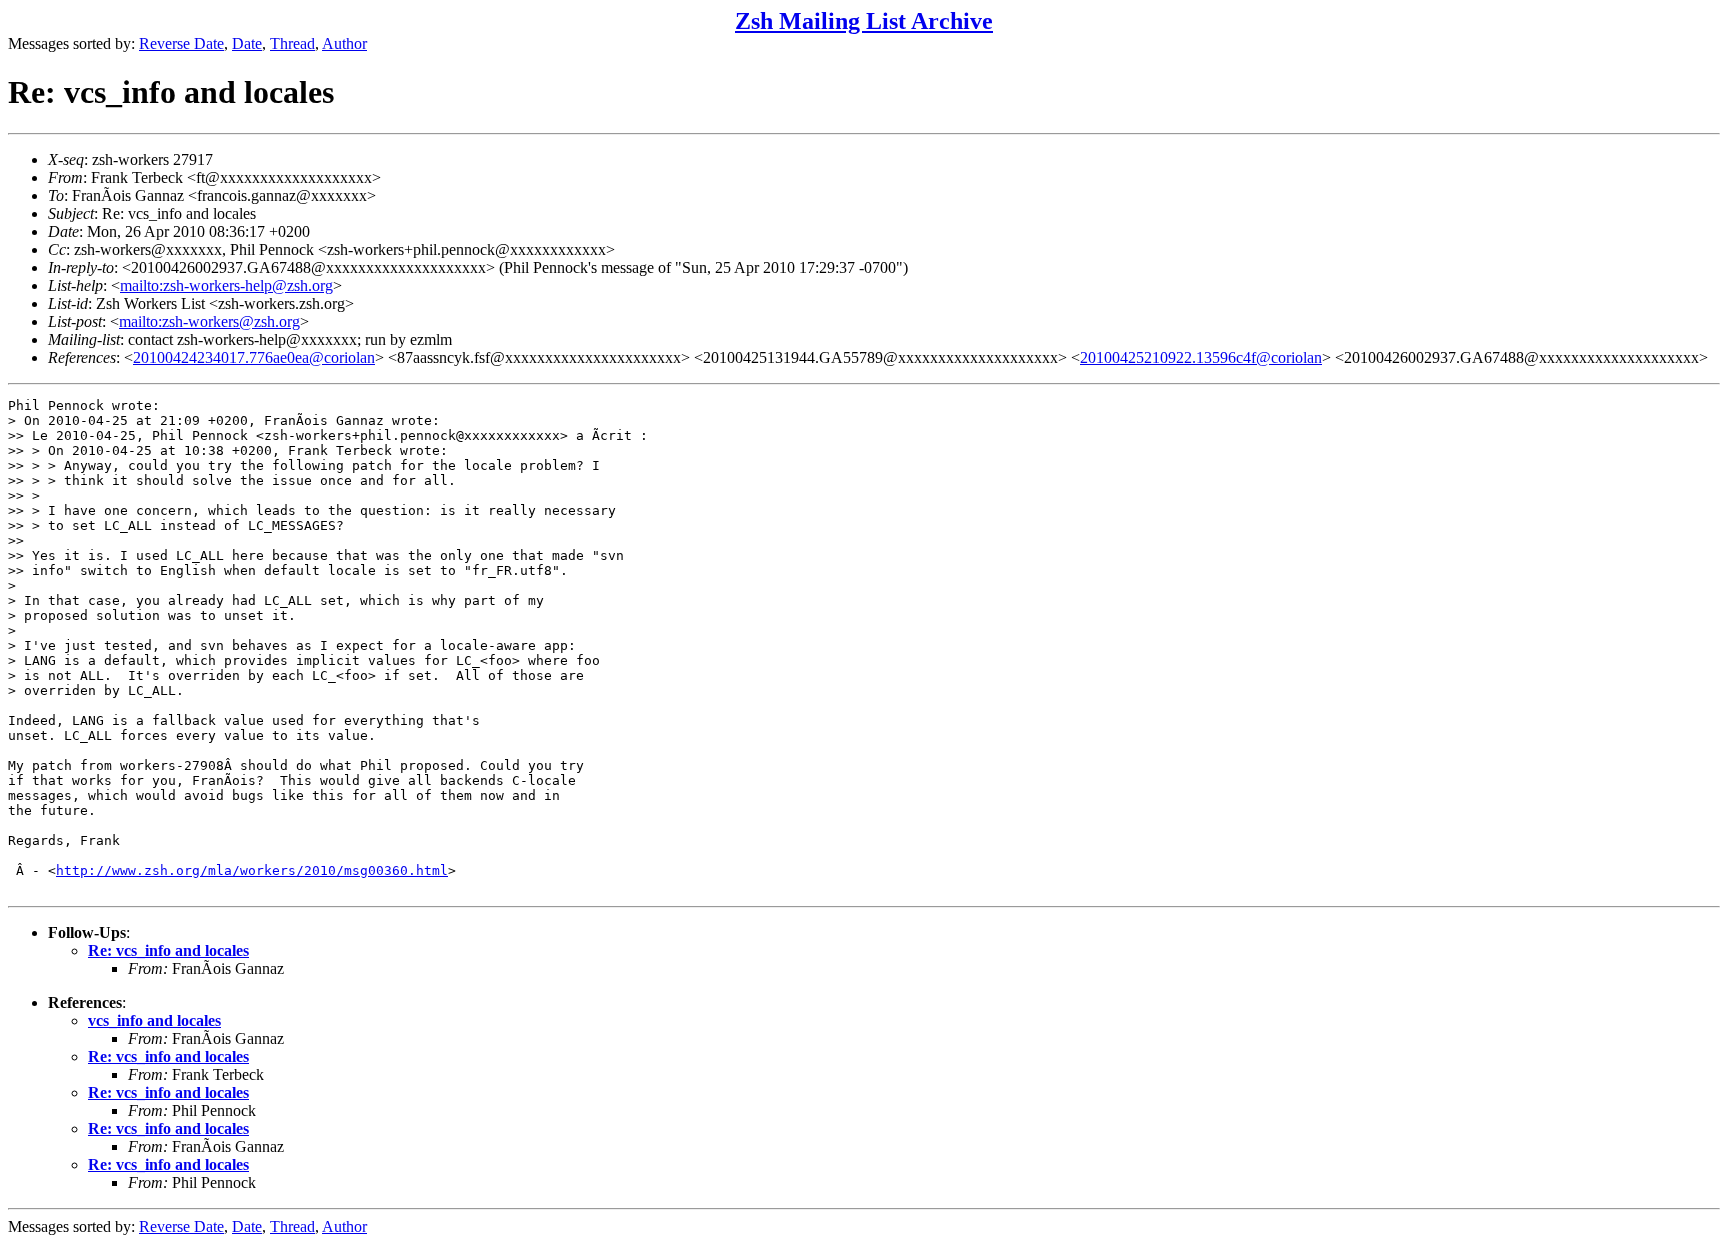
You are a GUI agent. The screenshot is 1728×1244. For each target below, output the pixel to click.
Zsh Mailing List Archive (864, 21)
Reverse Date (181, 43)
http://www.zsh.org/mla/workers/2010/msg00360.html (252, 870)
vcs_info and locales (154, 1020)
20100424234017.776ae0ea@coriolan (254, 357)
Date (247, 43)
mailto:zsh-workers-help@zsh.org (226, 285)
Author (344, 43)
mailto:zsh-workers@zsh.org (209, 321)
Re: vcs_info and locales (168, 950)
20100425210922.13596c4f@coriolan (1201, 357)
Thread (292, 43)
